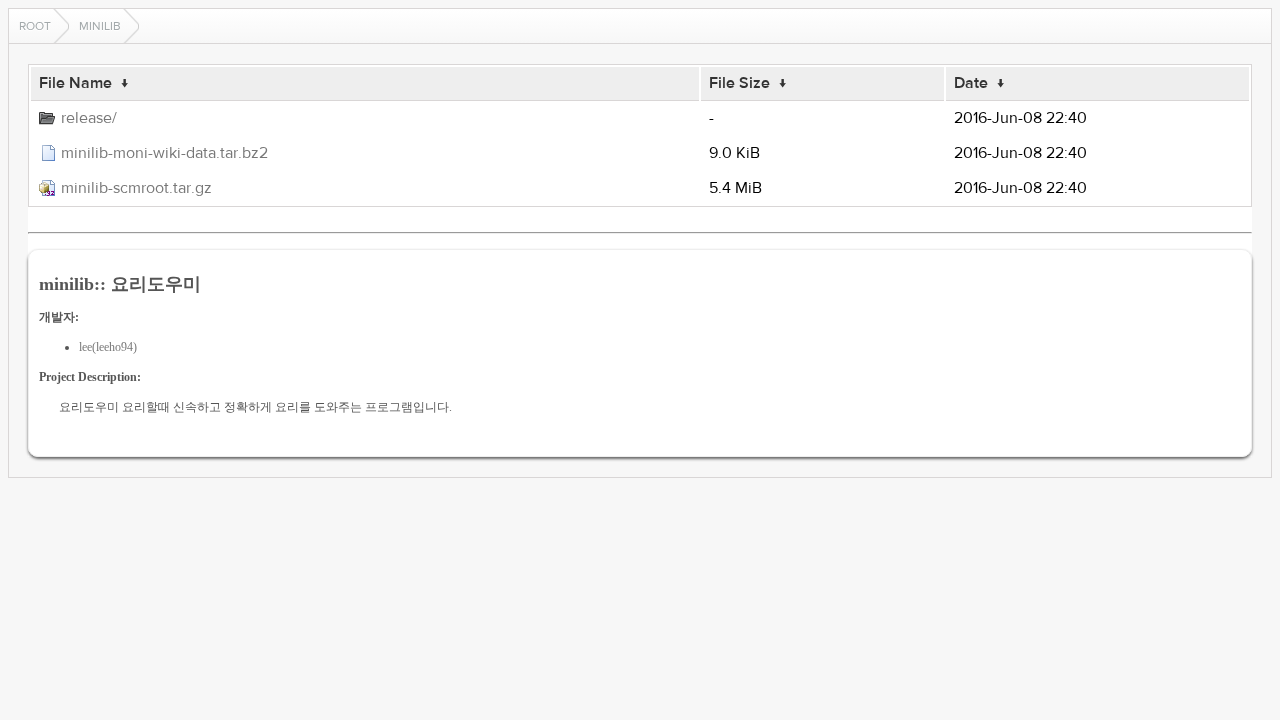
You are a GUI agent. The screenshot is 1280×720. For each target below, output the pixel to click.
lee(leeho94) (108, 347)
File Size (739, 83)
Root (35, 26)
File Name (75, 83)
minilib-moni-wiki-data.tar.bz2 (164, 153)
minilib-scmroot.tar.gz (136, 188)
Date (971, 83)
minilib (100, 26)
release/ (89, 118)
